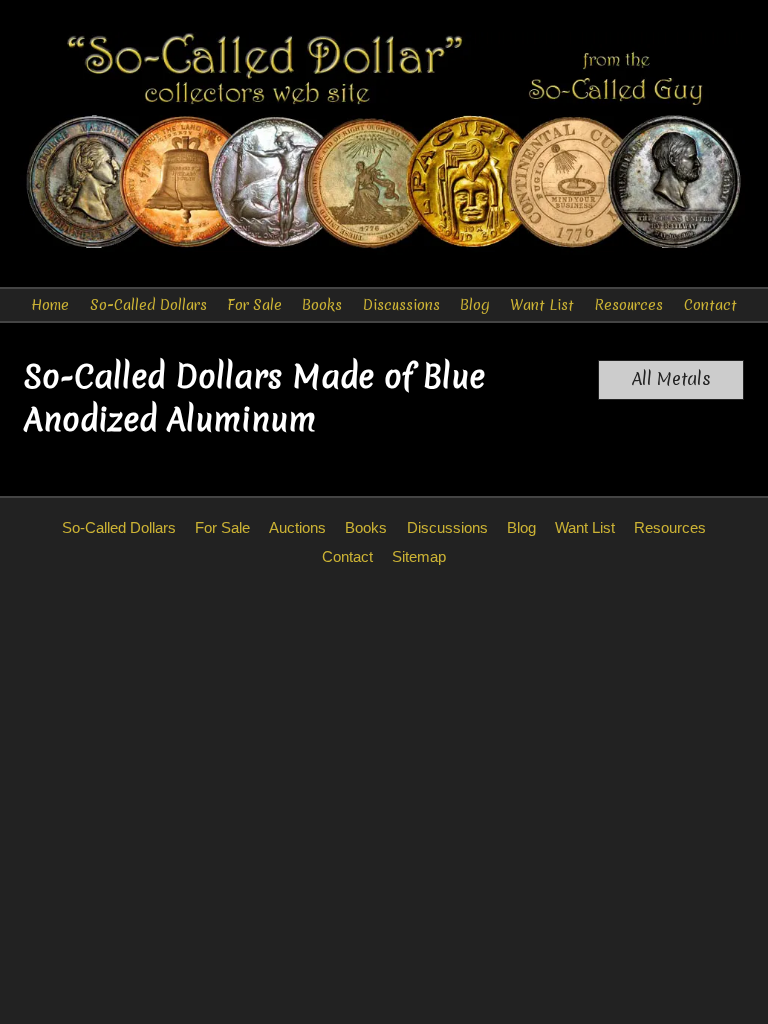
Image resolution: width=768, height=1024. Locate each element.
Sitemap (419, 556)
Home (50, 305)
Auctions (297, 527)
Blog (475, 305)
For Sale (254, 305)
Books (322, 305)
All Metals (671, 379)
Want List (542, 305)
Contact (710, 305)
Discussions (401, 305)
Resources (628, 305)
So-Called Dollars (148, 305)
